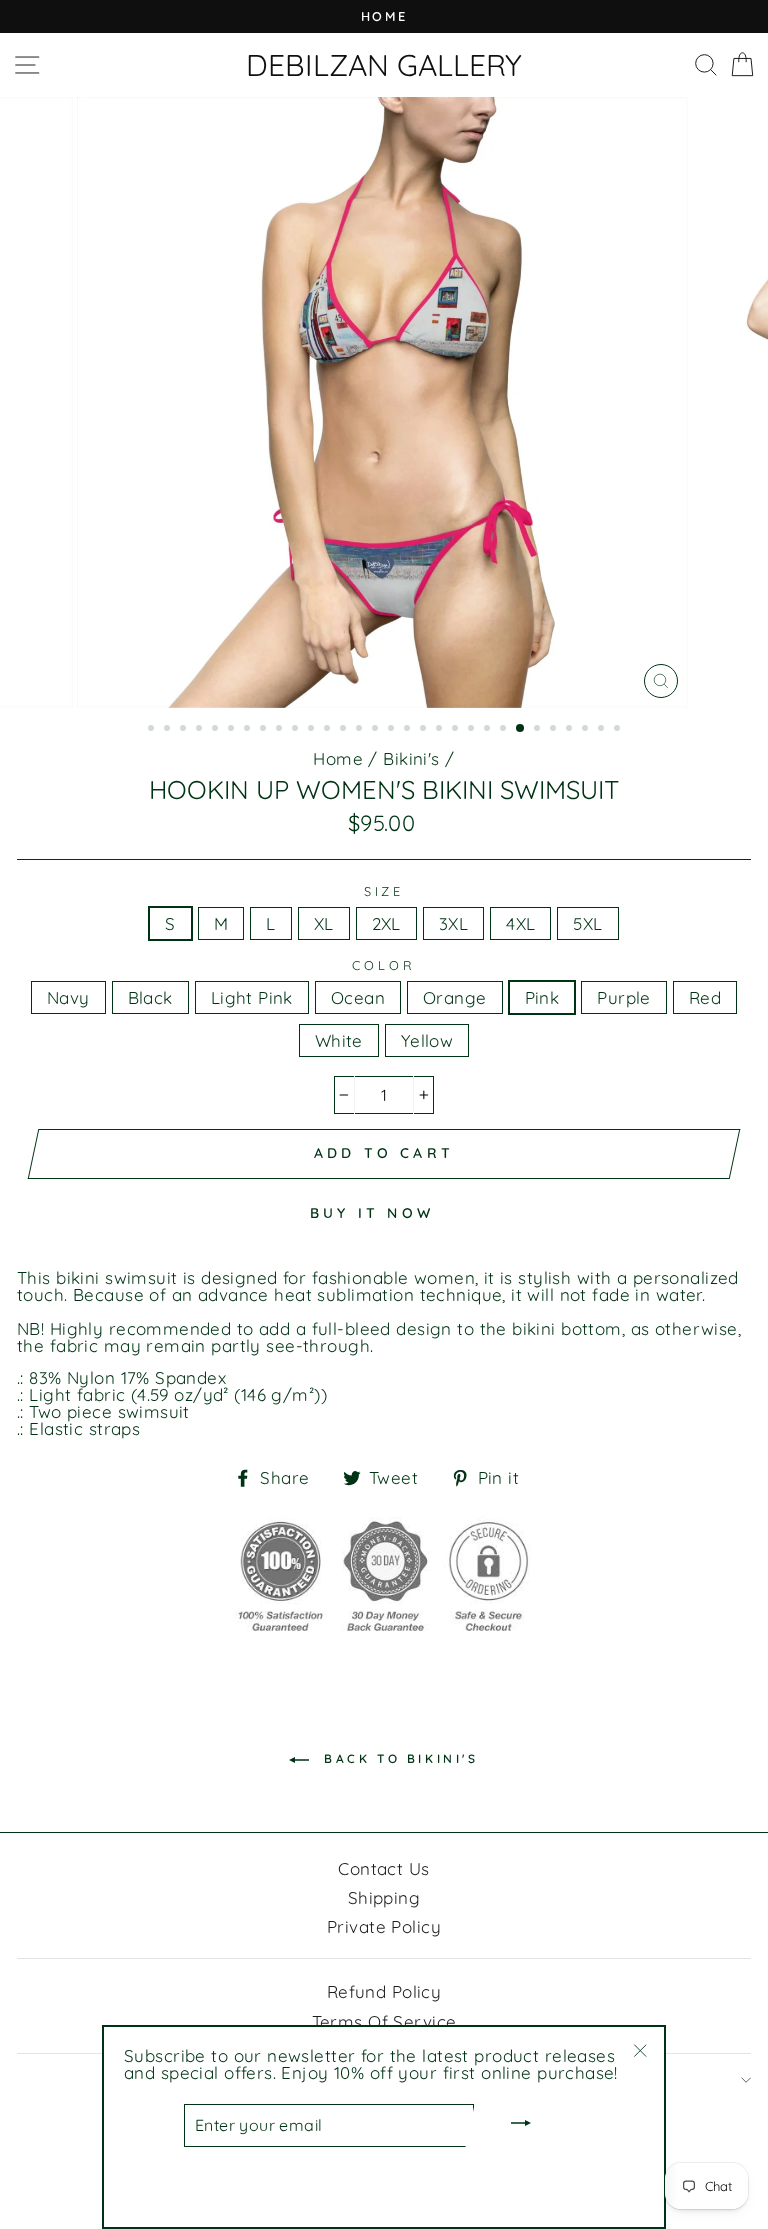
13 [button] (345, 730)
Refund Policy (384, 1991)
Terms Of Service (384, 2021)
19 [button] (441, 730)
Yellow (427, 1040)
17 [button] (409, 730)
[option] (384, 16)
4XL (520, 923)
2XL (386, 923)
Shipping (384, 1897)
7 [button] (249, 730)
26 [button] (555, 730)
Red (705, 997)
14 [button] (361, 730)
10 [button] (297, 730)
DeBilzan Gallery (384, 65)
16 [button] (393, 730)
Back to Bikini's (397, 1758)
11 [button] (313, 730)
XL (324, 923)
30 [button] (619, 730)
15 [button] (377, 730)
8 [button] (265, 730)
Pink (542, 997)
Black (150, 997)
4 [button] (201, 730)
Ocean (358, 997)
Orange (455, 997)
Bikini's (411, 758)
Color (383, 965)
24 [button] (521, 729)
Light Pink (252, 997)
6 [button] (233, 730)
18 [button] (425, 730)
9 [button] (281, 730)
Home (338, 758)
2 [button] (169, 730)
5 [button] (217, 730)
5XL (587, 923)
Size (384, 891)
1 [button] (153, 730)
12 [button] (329, 730)
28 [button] (587, 730)
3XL (453, 923)
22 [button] (489, 730)
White (339, 1040)
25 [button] (539, 730)
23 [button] (505, 730)
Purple (624, 997)
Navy (68, 997)
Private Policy (384, 1926)
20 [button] (457, 730)
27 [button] (571, 730)
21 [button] (473, 730)
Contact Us (383, 1868)
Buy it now (372, 1213)
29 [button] (603, 730)
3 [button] (185, 730)
